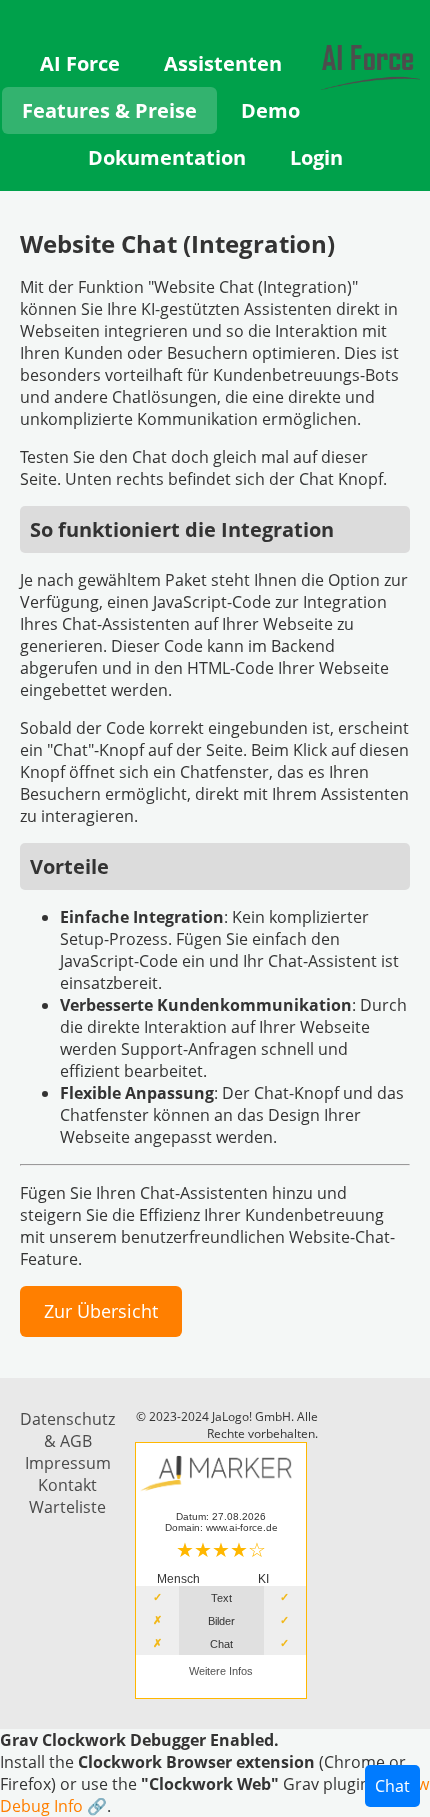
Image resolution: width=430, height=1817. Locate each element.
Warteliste (67, 1507)
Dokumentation (167, 157)
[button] (215, 1773)
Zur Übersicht (101, 1311)
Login (316, 157)
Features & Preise (109, 110)
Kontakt (67, 1485)
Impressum (68, 1463)
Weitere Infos (221, 1671)
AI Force (80, 63)
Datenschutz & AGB (67, 1430)
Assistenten (223, 63)
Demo (270, 110)
